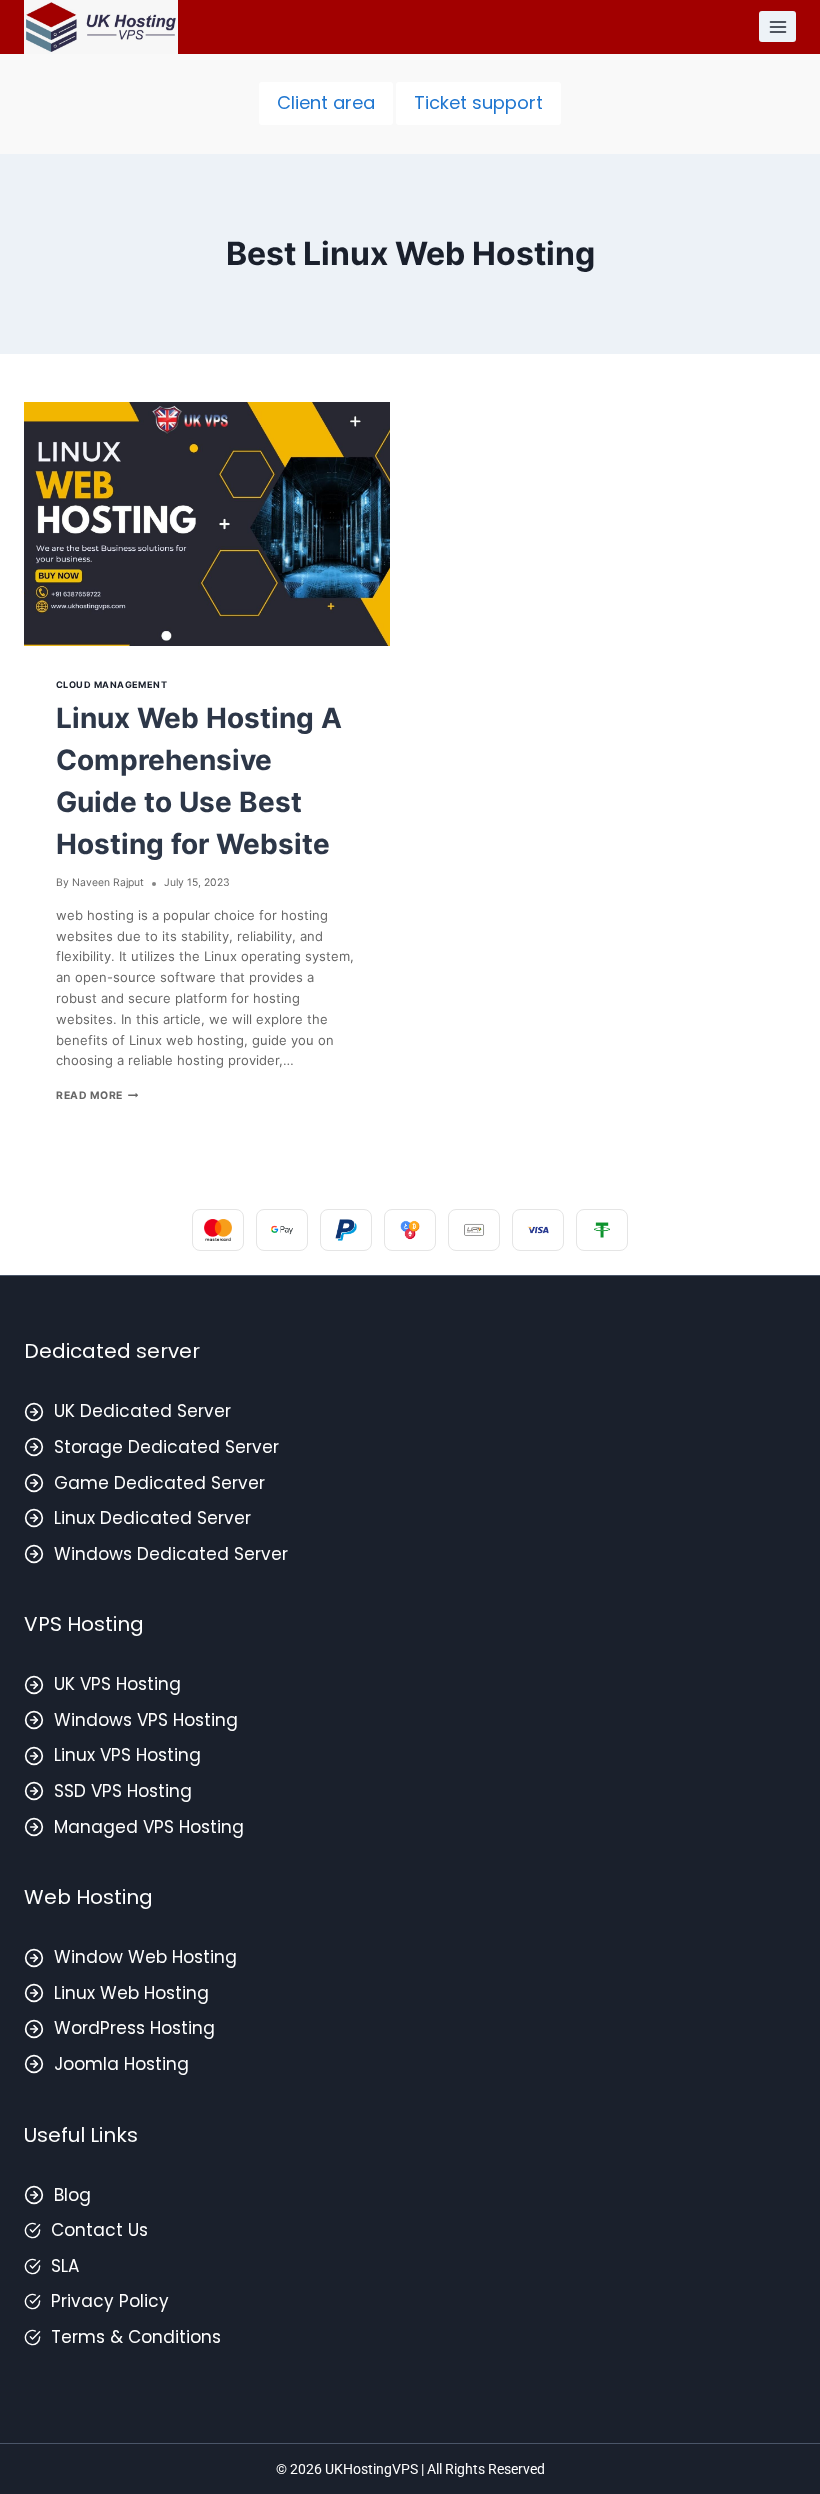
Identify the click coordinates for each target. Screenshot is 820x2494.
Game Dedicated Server (159, 1483)
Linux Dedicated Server (152, 1518)
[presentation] (207, 524)
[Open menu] (777, 26)
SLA (65, 2266)
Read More (97, 1095)
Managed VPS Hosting (149, 1827)
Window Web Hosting (145, 1957)
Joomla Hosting (121, 2064)
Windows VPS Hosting (146, 1720)
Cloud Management (111, 684)
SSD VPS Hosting (123, 1791)
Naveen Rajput (108, 882)
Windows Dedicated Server (171, 1554)
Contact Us (99, 2230)
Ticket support (478, 102)
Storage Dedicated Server (166, 1447)
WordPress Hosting (134, 2028)
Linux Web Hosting (131, 1993)
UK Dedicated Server (142, 1411)
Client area (326, 102)
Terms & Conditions (136, 2337)
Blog (72, 2195)
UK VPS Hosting (117, 1684)
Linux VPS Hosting (127, 1755)
